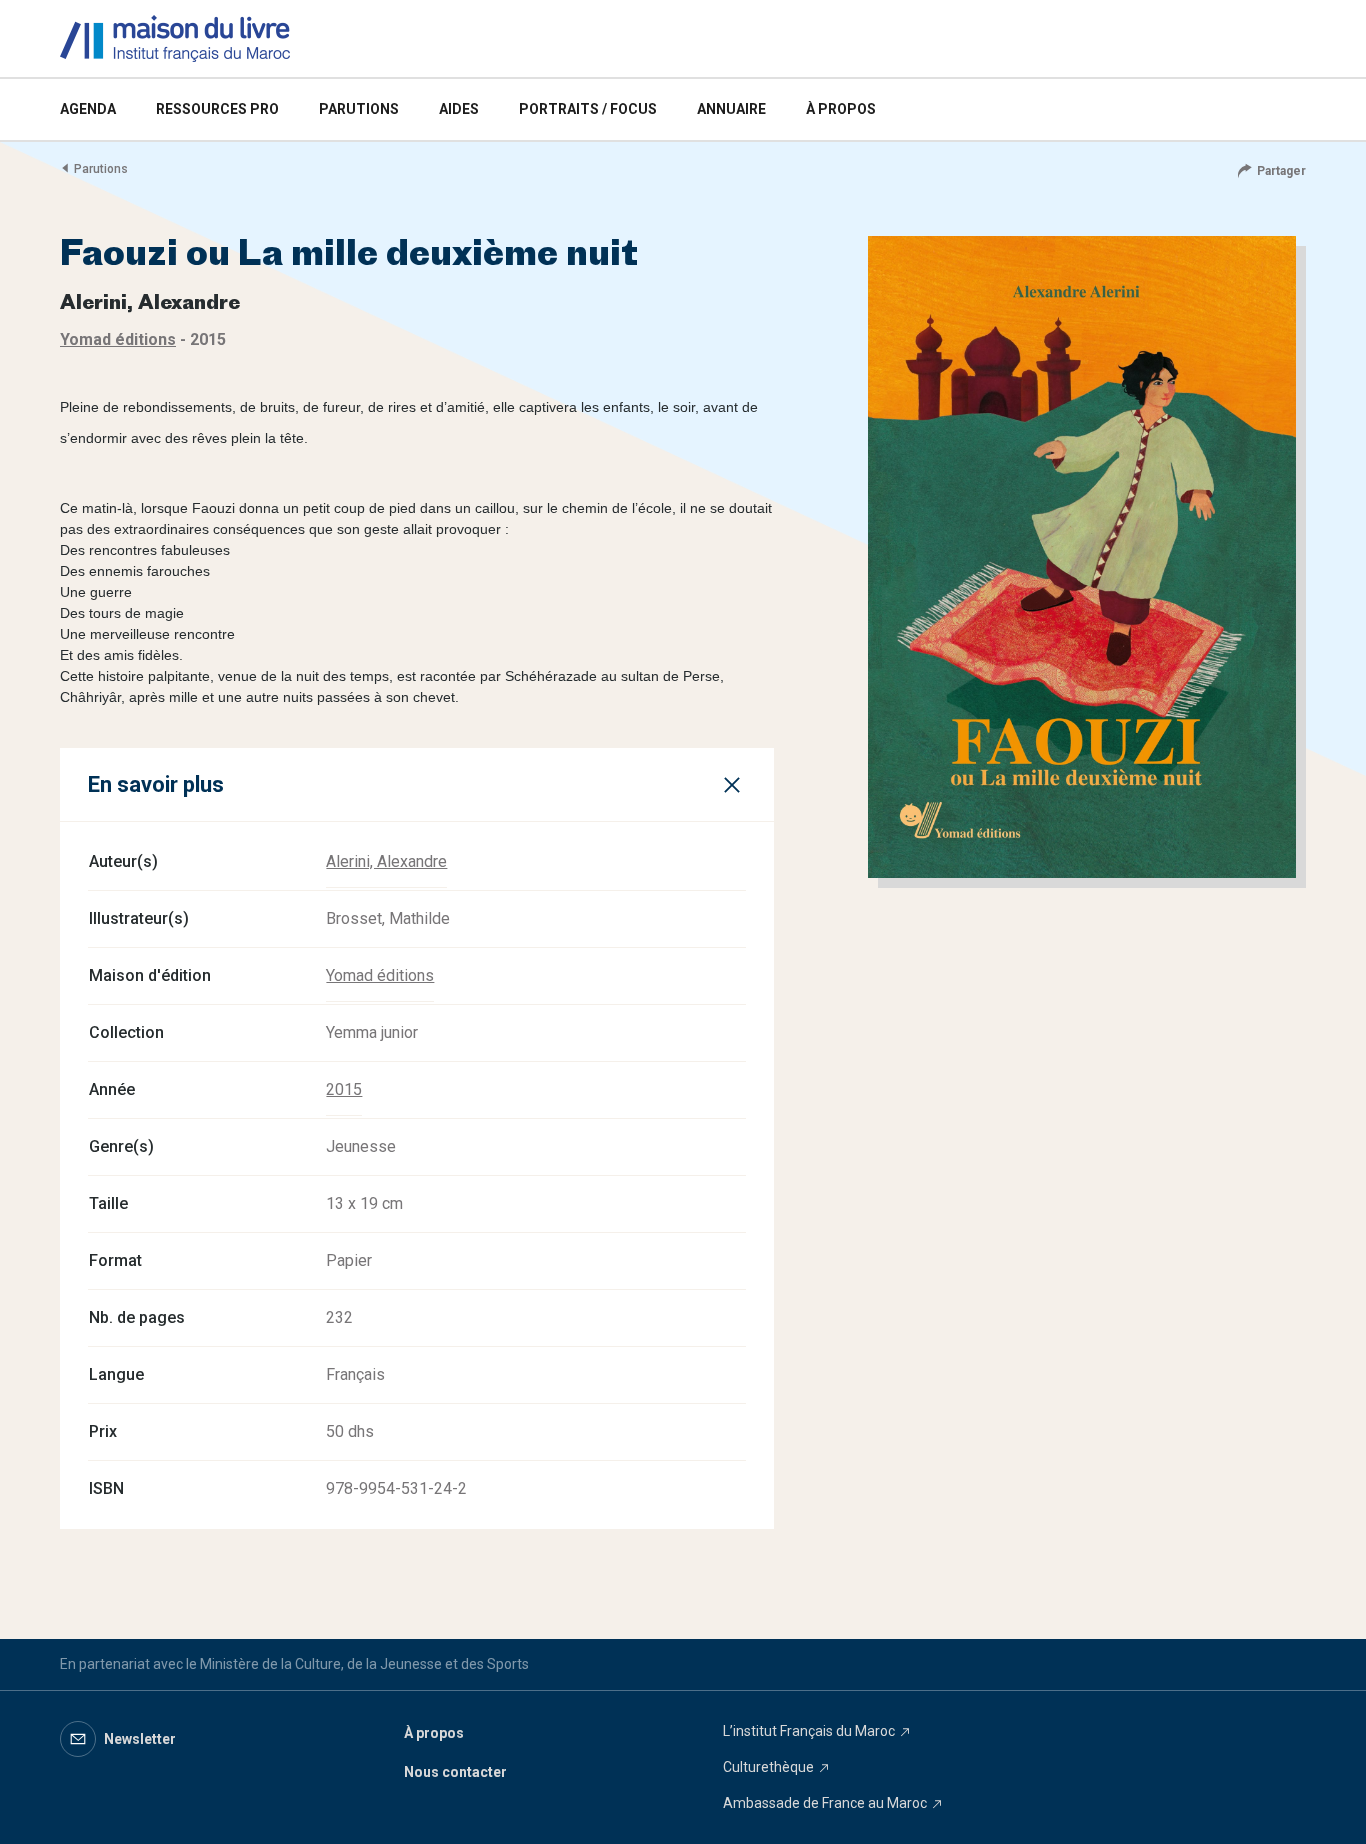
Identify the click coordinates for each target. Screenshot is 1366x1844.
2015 (344, 1089)
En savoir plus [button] (156, 784)
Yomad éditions (380, 975)
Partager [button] (1281, 171)
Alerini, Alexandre (386, 861)
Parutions (101, 169)
